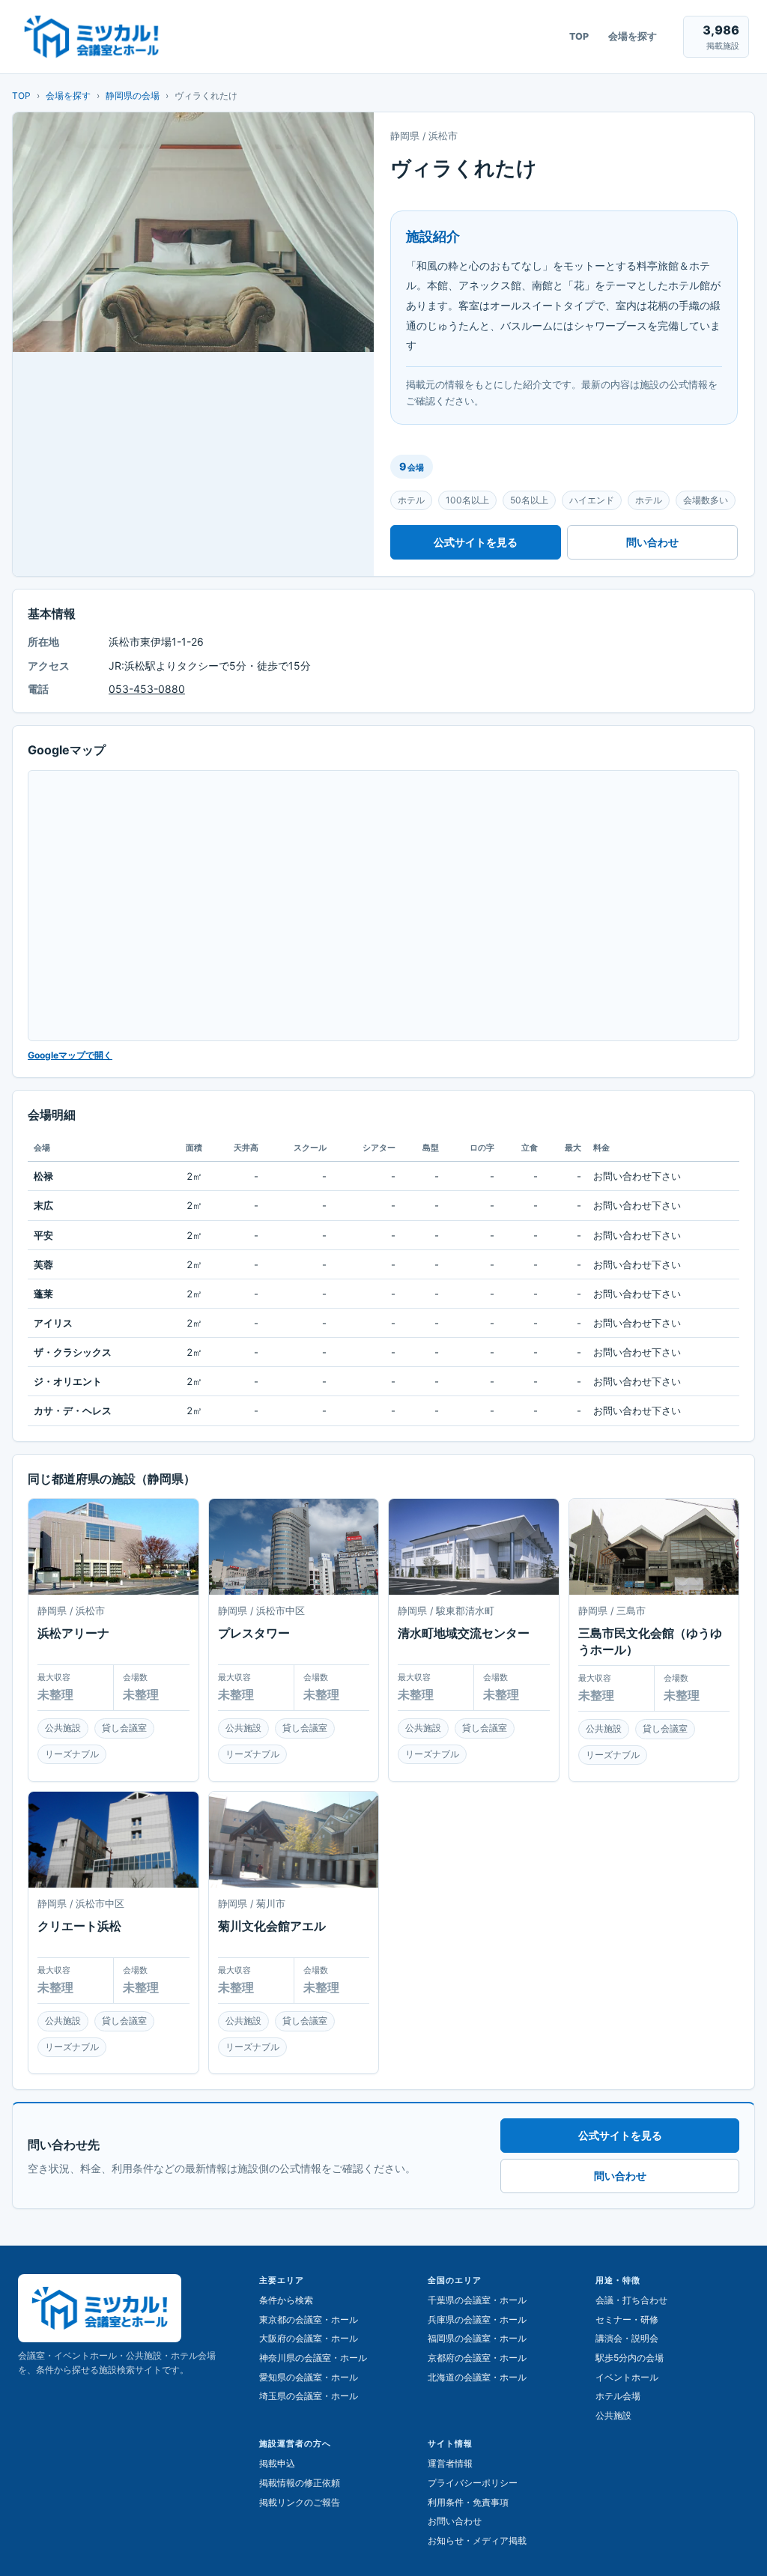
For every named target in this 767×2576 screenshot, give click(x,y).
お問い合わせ (455, 2521)
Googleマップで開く (70, 1055)
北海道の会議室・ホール (477, 2377)
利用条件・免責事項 (468, 2502)
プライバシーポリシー (473, 2483)
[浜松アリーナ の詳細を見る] (113, 1546)
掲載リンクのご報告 (300, 2502)
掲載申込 (277, 2463)
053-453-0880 (147, 689)
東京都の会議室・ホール (309, 2319)
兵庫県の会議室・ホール (477, 2319)
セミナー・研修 (627, 2319)
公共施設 (613, 2415)
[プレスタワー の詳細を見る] (294, 1546)
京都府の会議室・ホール (477, 2358)
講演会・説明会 (627, 2338)
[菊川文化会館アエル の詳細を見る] (294, 1839)
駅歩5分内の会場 (630, 2358)
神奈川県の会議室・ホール (313, 2358)
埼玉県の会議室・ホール (309, 2396)
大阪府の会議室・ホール (309, 2338)
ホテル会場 (618, 2396)
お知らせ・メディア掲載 (477, 2540)
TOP (579, 36)
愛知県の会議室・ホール (309, 2377)
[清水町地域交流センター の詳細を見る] (474, 1546)
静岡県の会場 (133, 96)
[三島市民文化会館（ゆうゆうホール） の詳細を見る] (654, 1546)
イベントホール (627, 2377)
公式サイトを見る (476, 542)
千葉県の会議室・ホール (477, 2300)
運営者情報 (450, 2463)
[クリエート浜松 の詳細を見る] (113, 1839)
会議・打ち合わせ (631, 2300)
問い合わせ (652, 542)
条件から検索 (286, 2300)
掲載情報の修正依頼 (300, 2483)
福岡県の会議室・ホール (477, 2338)
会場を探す (633, 36)
